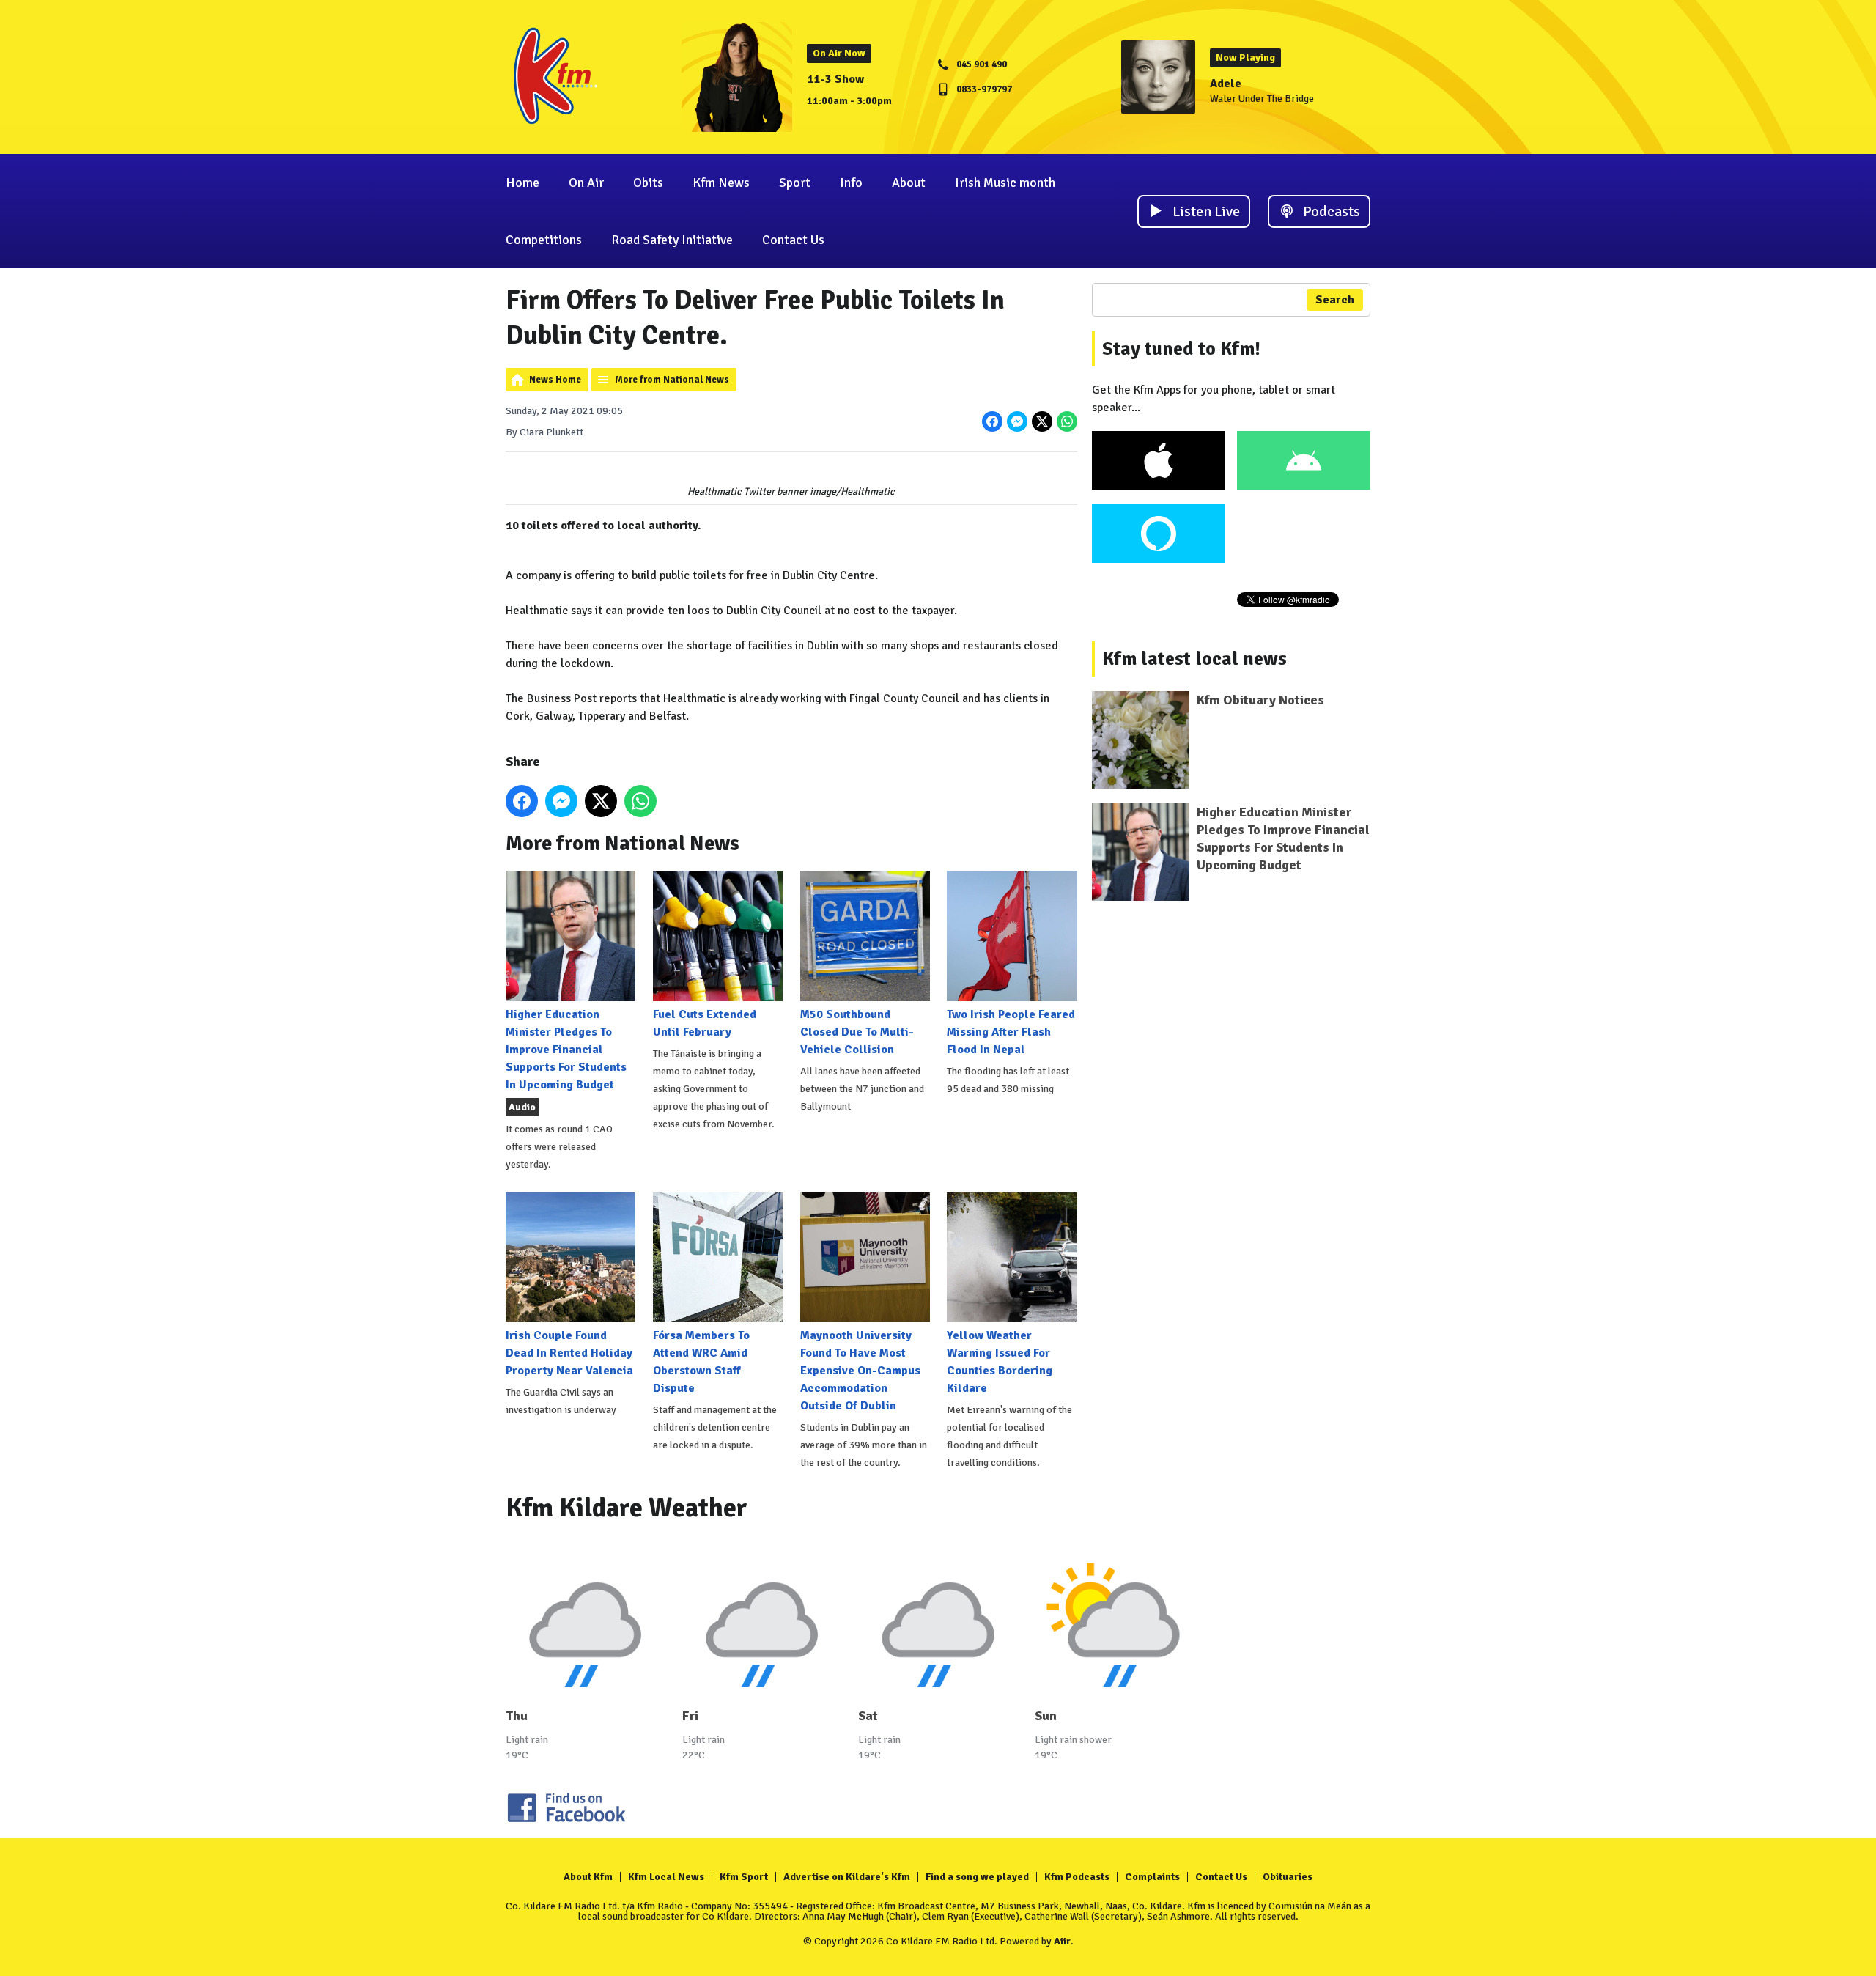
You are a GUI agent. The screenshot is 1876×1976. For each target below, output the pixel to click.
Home (522, 183)
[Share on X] (1042, 421)
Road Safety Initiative (672, 240)
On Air (586, 183)
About (909, 183)
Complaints (1152, 1877)
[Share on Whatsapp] (1067, 421)
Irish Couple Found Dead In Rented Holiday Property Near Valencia (569, 1353)
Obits (648, 183)
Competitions (544, 240)
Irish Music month (1005, 183)
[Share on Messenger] (1017, 421)
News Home (555, 380)
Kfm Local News (666, 1877)
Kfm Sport (744, 1877)
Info (851, 183)
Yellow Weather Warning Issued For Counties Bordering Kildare (1000, 1362)
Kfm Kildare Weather (627, 1508)
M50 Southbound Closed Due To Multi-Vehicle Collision (857, 1032)
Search (1335, 300)
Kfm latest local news (1194, 659)
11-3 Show (835, 79)
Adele (1226, 84)
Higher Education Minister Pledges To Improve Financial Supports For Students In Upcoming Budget (566, 1049)
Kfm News (721, 183)
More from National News (672, 380)
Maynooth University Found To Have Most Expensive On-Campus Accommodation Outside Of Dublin (860, 1371)
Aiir (1062, 1941)
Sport (795, 183)
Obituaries (1288, 1877)
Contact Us (793, 240)
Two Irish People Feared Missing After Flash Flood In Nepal (1011, 1032)
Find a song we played (977, 1877)
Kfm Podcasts (1077, 1877)
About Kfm (588, 1877)
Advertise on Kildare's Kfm (847, 1877)
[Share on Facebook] (992, 421)
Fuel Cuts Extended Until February (705, 1023)
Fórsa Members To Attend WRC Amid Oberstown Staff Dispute (701, 1362)
